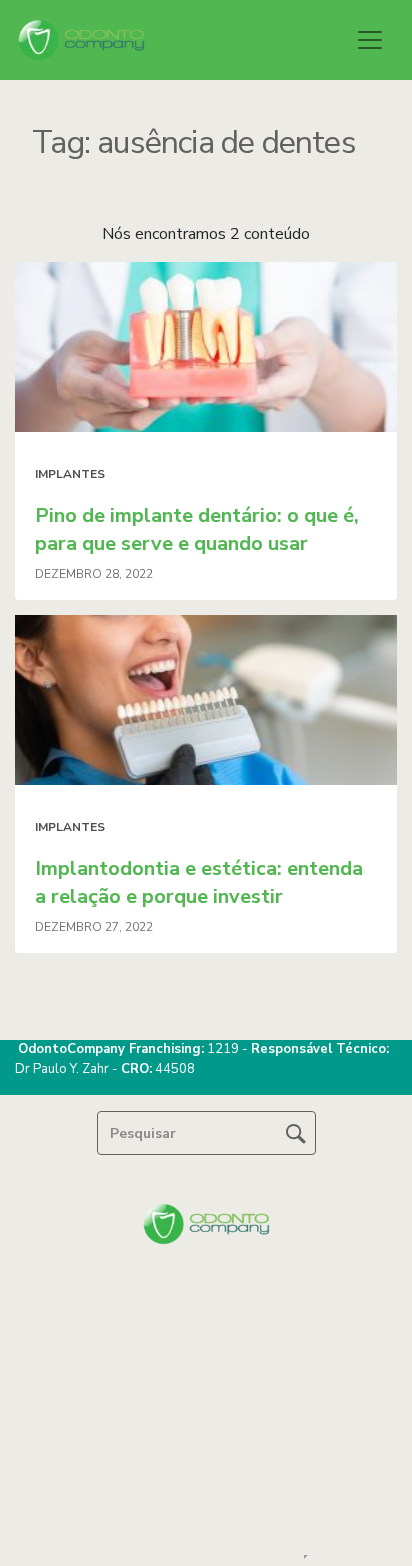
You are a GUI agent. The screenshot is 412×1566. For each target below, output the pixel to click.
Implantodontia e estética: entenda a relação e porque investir (199, 882)
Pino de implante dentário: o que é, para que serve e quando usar (197, 529)
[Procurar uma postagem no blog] (296, 1133)
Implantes (70, 474)
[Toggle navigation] (370, 40)
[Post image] (206, 347)
